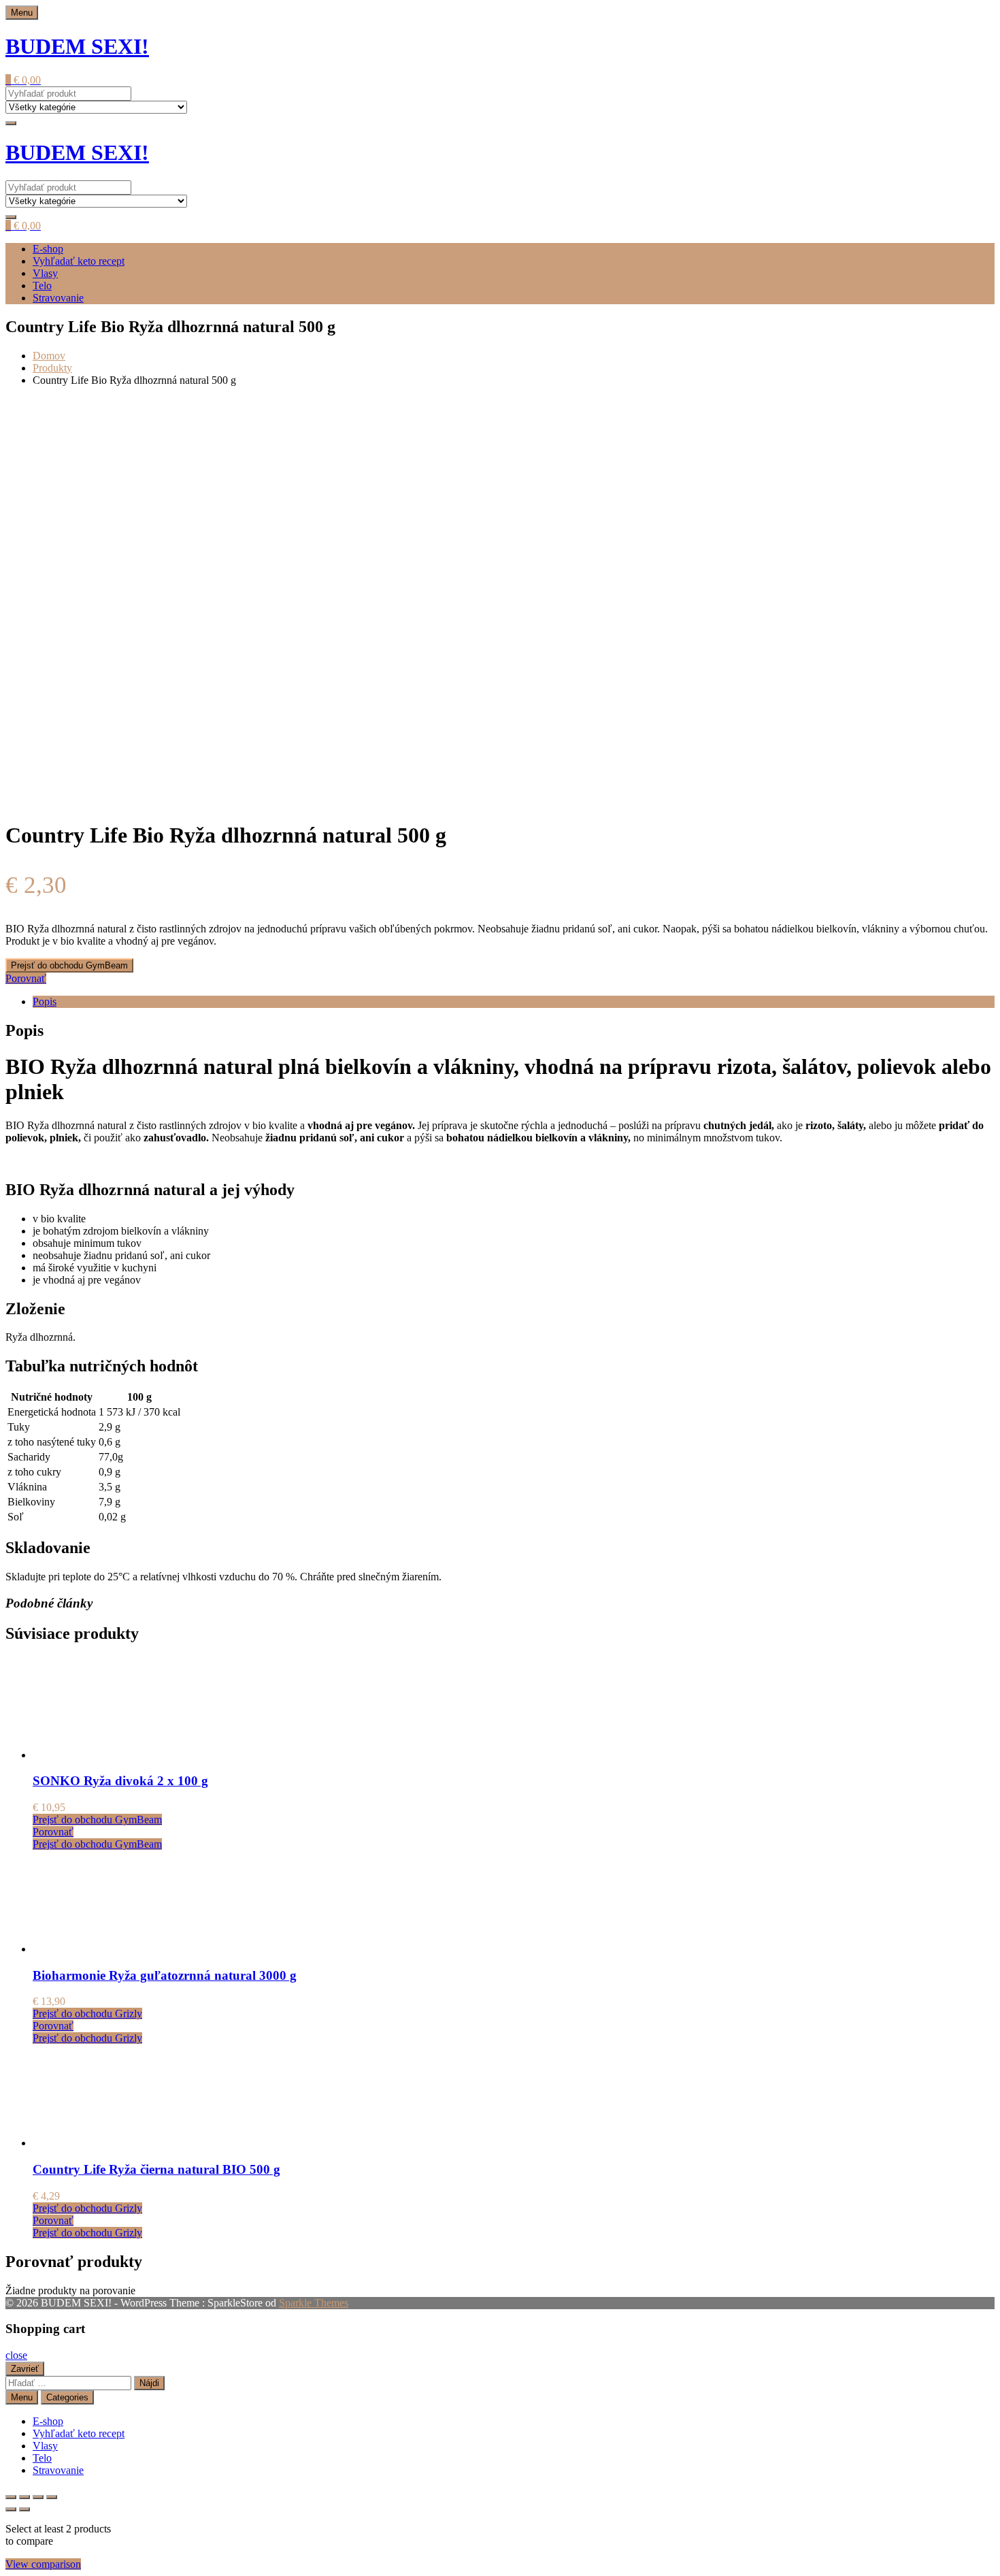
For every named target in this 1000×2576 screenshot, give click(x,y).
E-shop (48, 249)
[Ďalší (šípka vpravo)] (24, 2509)
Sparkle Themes (314, 2303)
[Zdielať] (38, 2497)
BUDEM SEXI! (77, 46)
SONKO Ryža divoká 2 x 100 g (120, 1781)
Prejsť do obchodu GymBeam (69, 965)
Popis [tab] (45, 1001)
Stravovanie (58, 298)
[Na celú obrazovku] (24, 2497)
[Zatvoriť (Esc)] (52, 2497)
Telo (42, 286)
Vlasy (45, 273)
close (16, 2355)
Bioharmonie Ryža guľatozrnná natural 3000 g (165, 1975)
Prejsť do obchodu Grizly (87, 2013)
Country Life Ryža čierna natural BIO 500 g (156, 2169)
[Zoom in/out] (11, 2497)
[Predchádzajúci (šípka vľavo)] (11, 2509)
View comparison (43, 2564)
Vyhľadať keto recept (79, 261)
